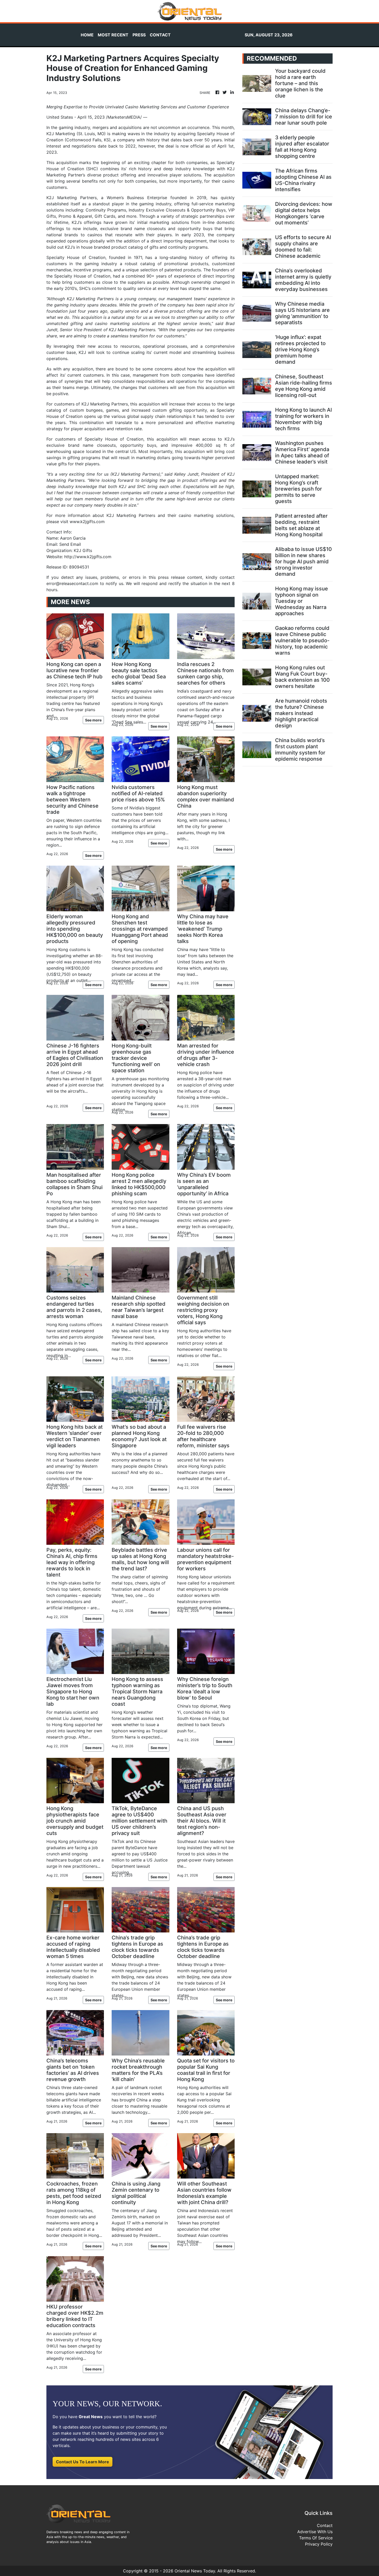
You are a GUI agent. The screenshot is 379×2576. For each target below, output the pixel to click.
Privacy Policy (319, 2544)
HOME (87, 35)
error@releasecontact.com (72, 583)
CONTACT (160, 35)
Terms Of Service (316, 2538)
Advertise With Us (315, 2532)
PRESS (139, 35)
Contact (325, 2525)
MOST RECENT (113, 35)
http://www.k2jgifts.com (88, 557)
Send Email (70, 544)
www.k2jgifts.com (87, 522)
